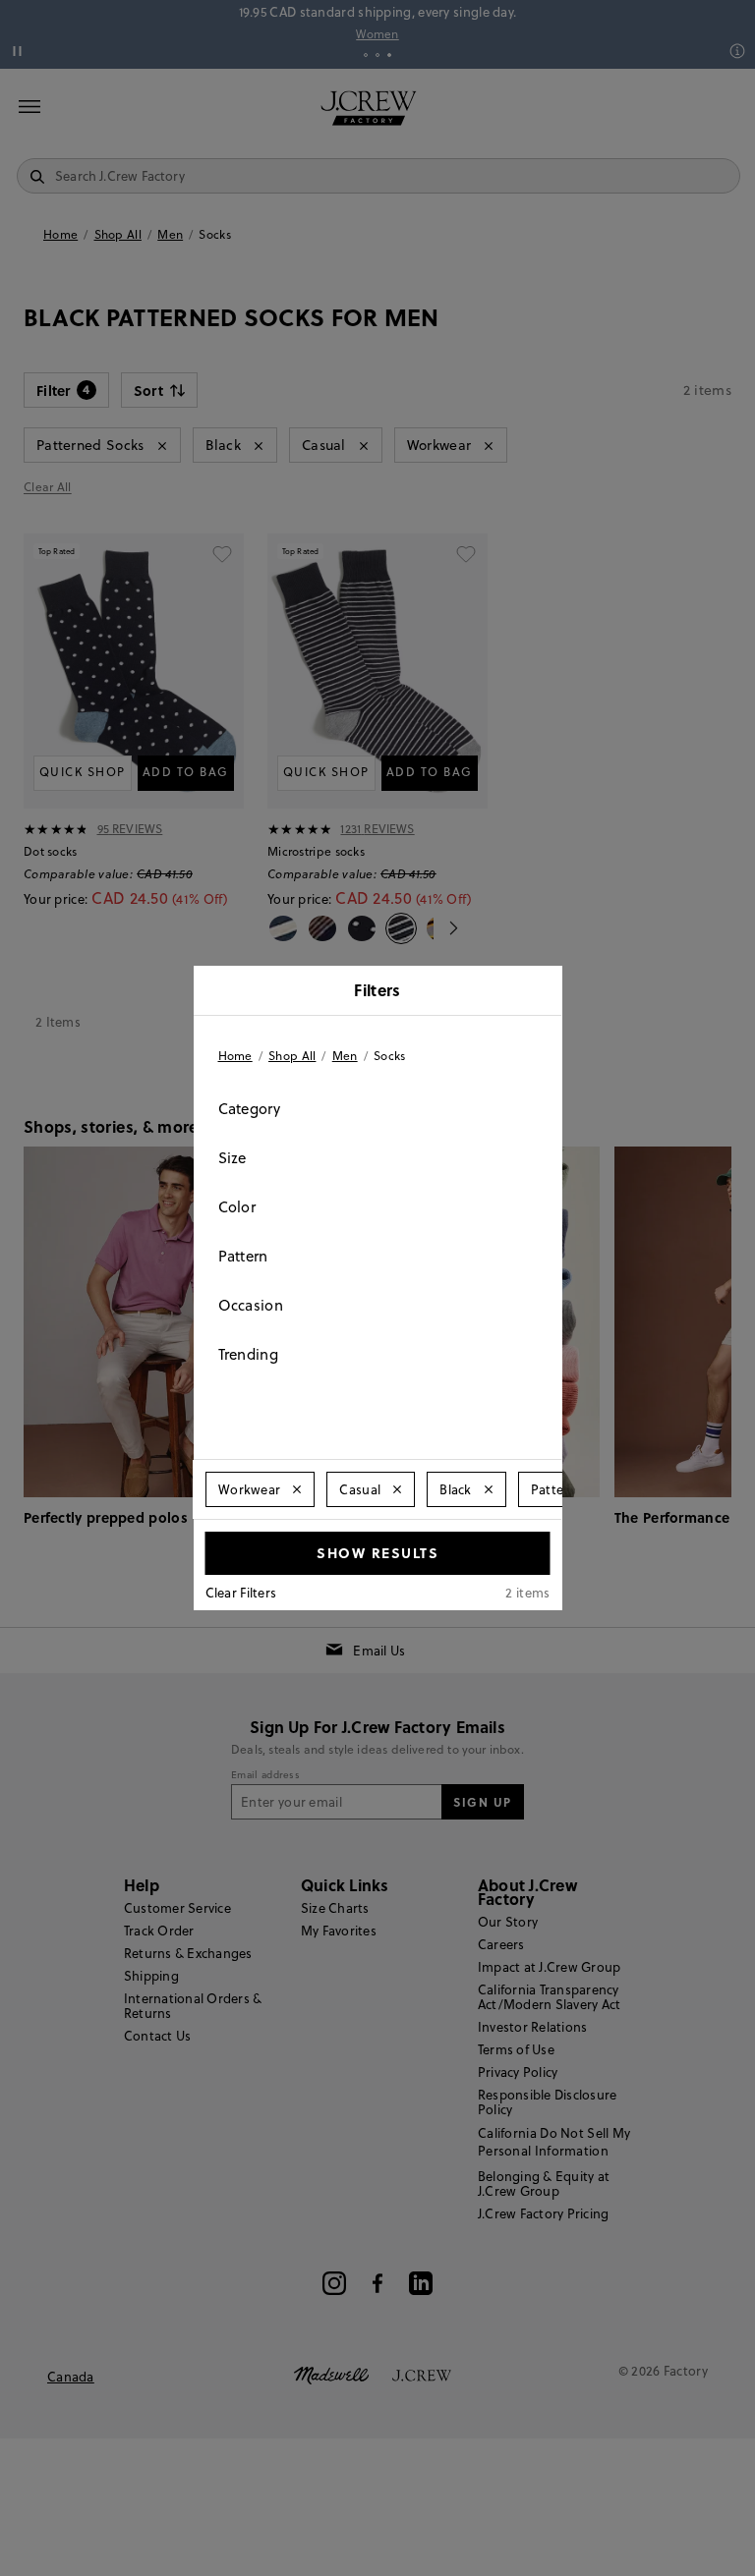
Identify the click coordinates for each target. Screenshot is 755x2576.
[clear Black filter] (488, 1489)
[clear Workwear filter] (297, 1489)
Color (237, 1207)
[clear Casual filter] (397, 1489)
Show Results (377, 1552)
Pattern (243, 1256)
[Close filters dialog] (541, 992)
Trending (248, 1354)
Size (232, 1158)
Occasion (251, 1305)
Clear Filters (241, 1593)
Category (249, 1109)
